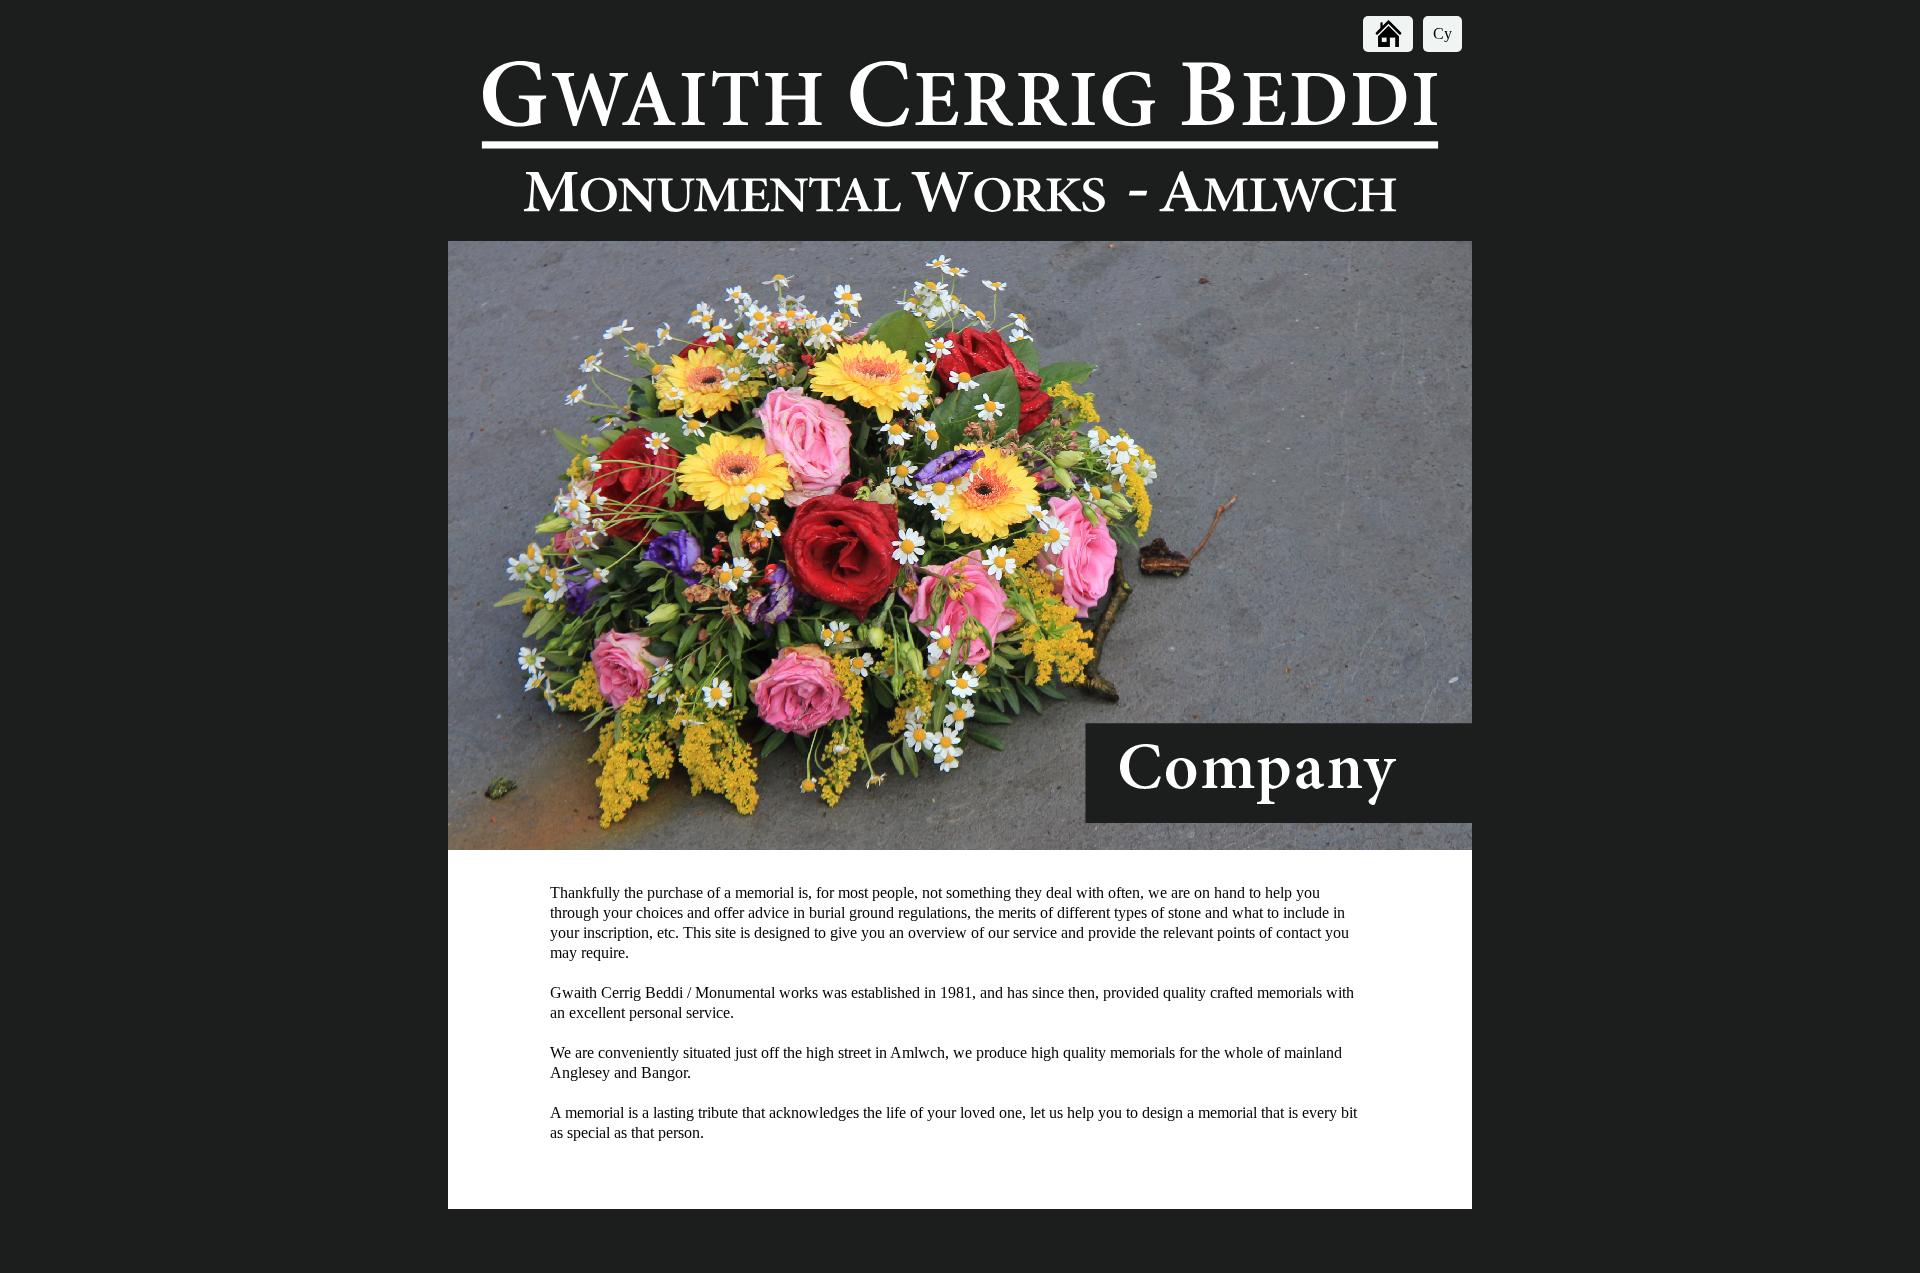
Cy (1442, 33)
